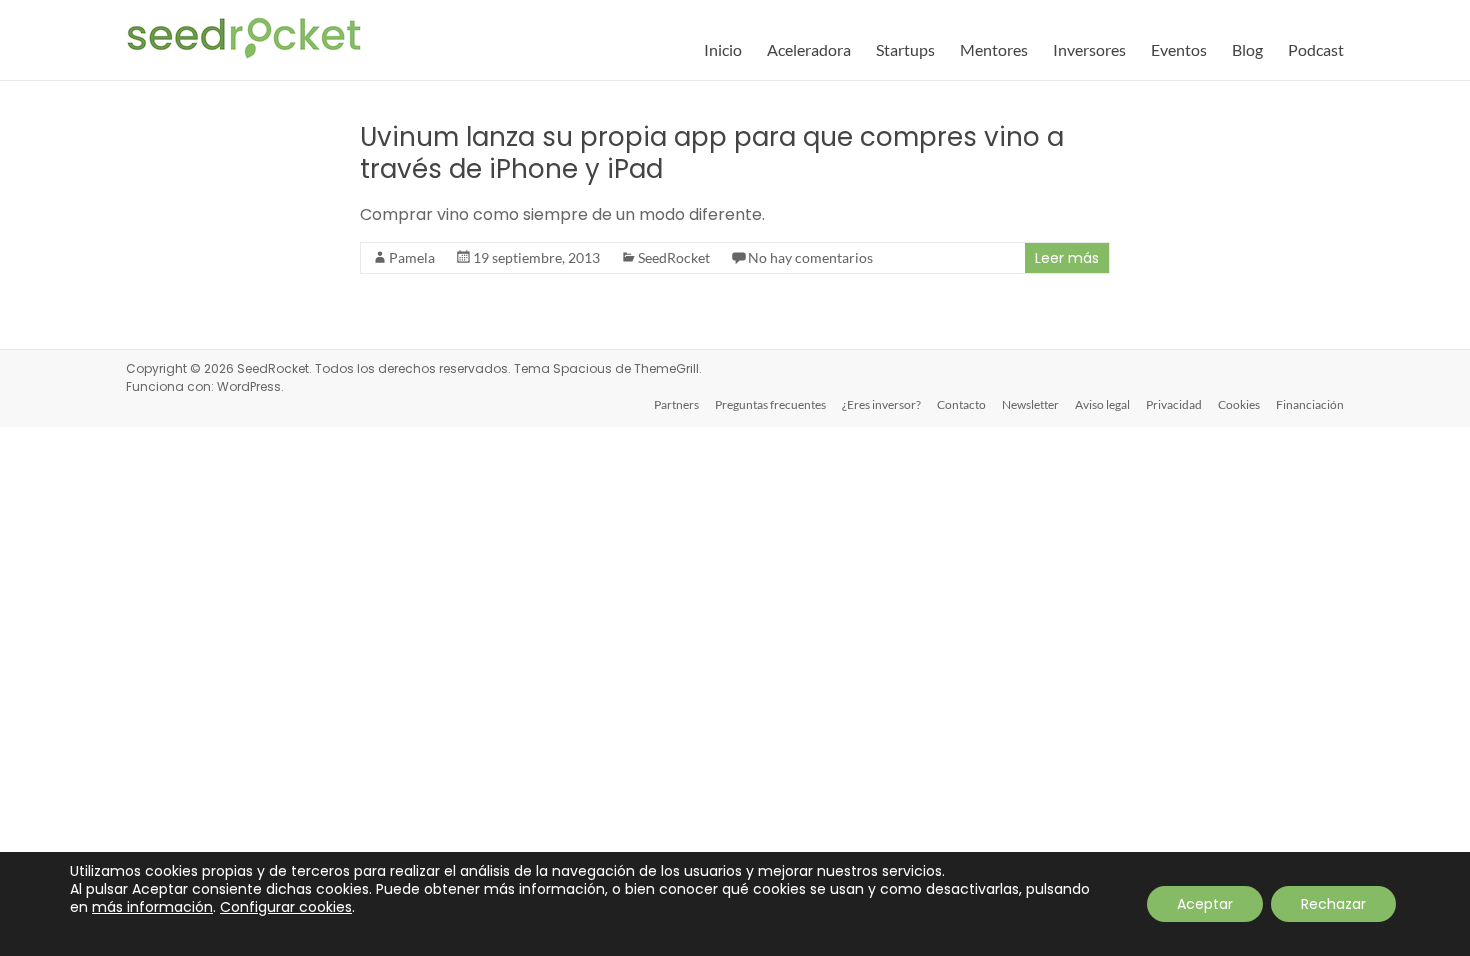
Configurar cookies (286, 907)
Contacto (961, 404)
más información (152, 907)
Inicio (723, 49)
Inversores (1089, 49)
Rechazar (1333, 904)
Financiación (1310, 404)
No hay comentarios (810, 257)
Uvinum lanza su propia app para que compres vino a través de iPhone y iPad (712, 153)
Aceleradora (809, 49)
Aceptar (1205, 904)
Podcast (1316, 49)
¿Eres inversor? (881, 404)
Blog (1247, 49)
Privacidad (1174, 404)
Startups (905, 49)
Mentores (994, 49)
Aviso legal (1102, 404)
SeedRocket (674, 257)
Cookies (1239, 404)
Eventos (1179, 49)
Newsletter (1030, 404)
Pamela (412, 257)
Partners (676, 404)
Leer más (1067, 258)
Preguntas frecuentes (770, 404)
